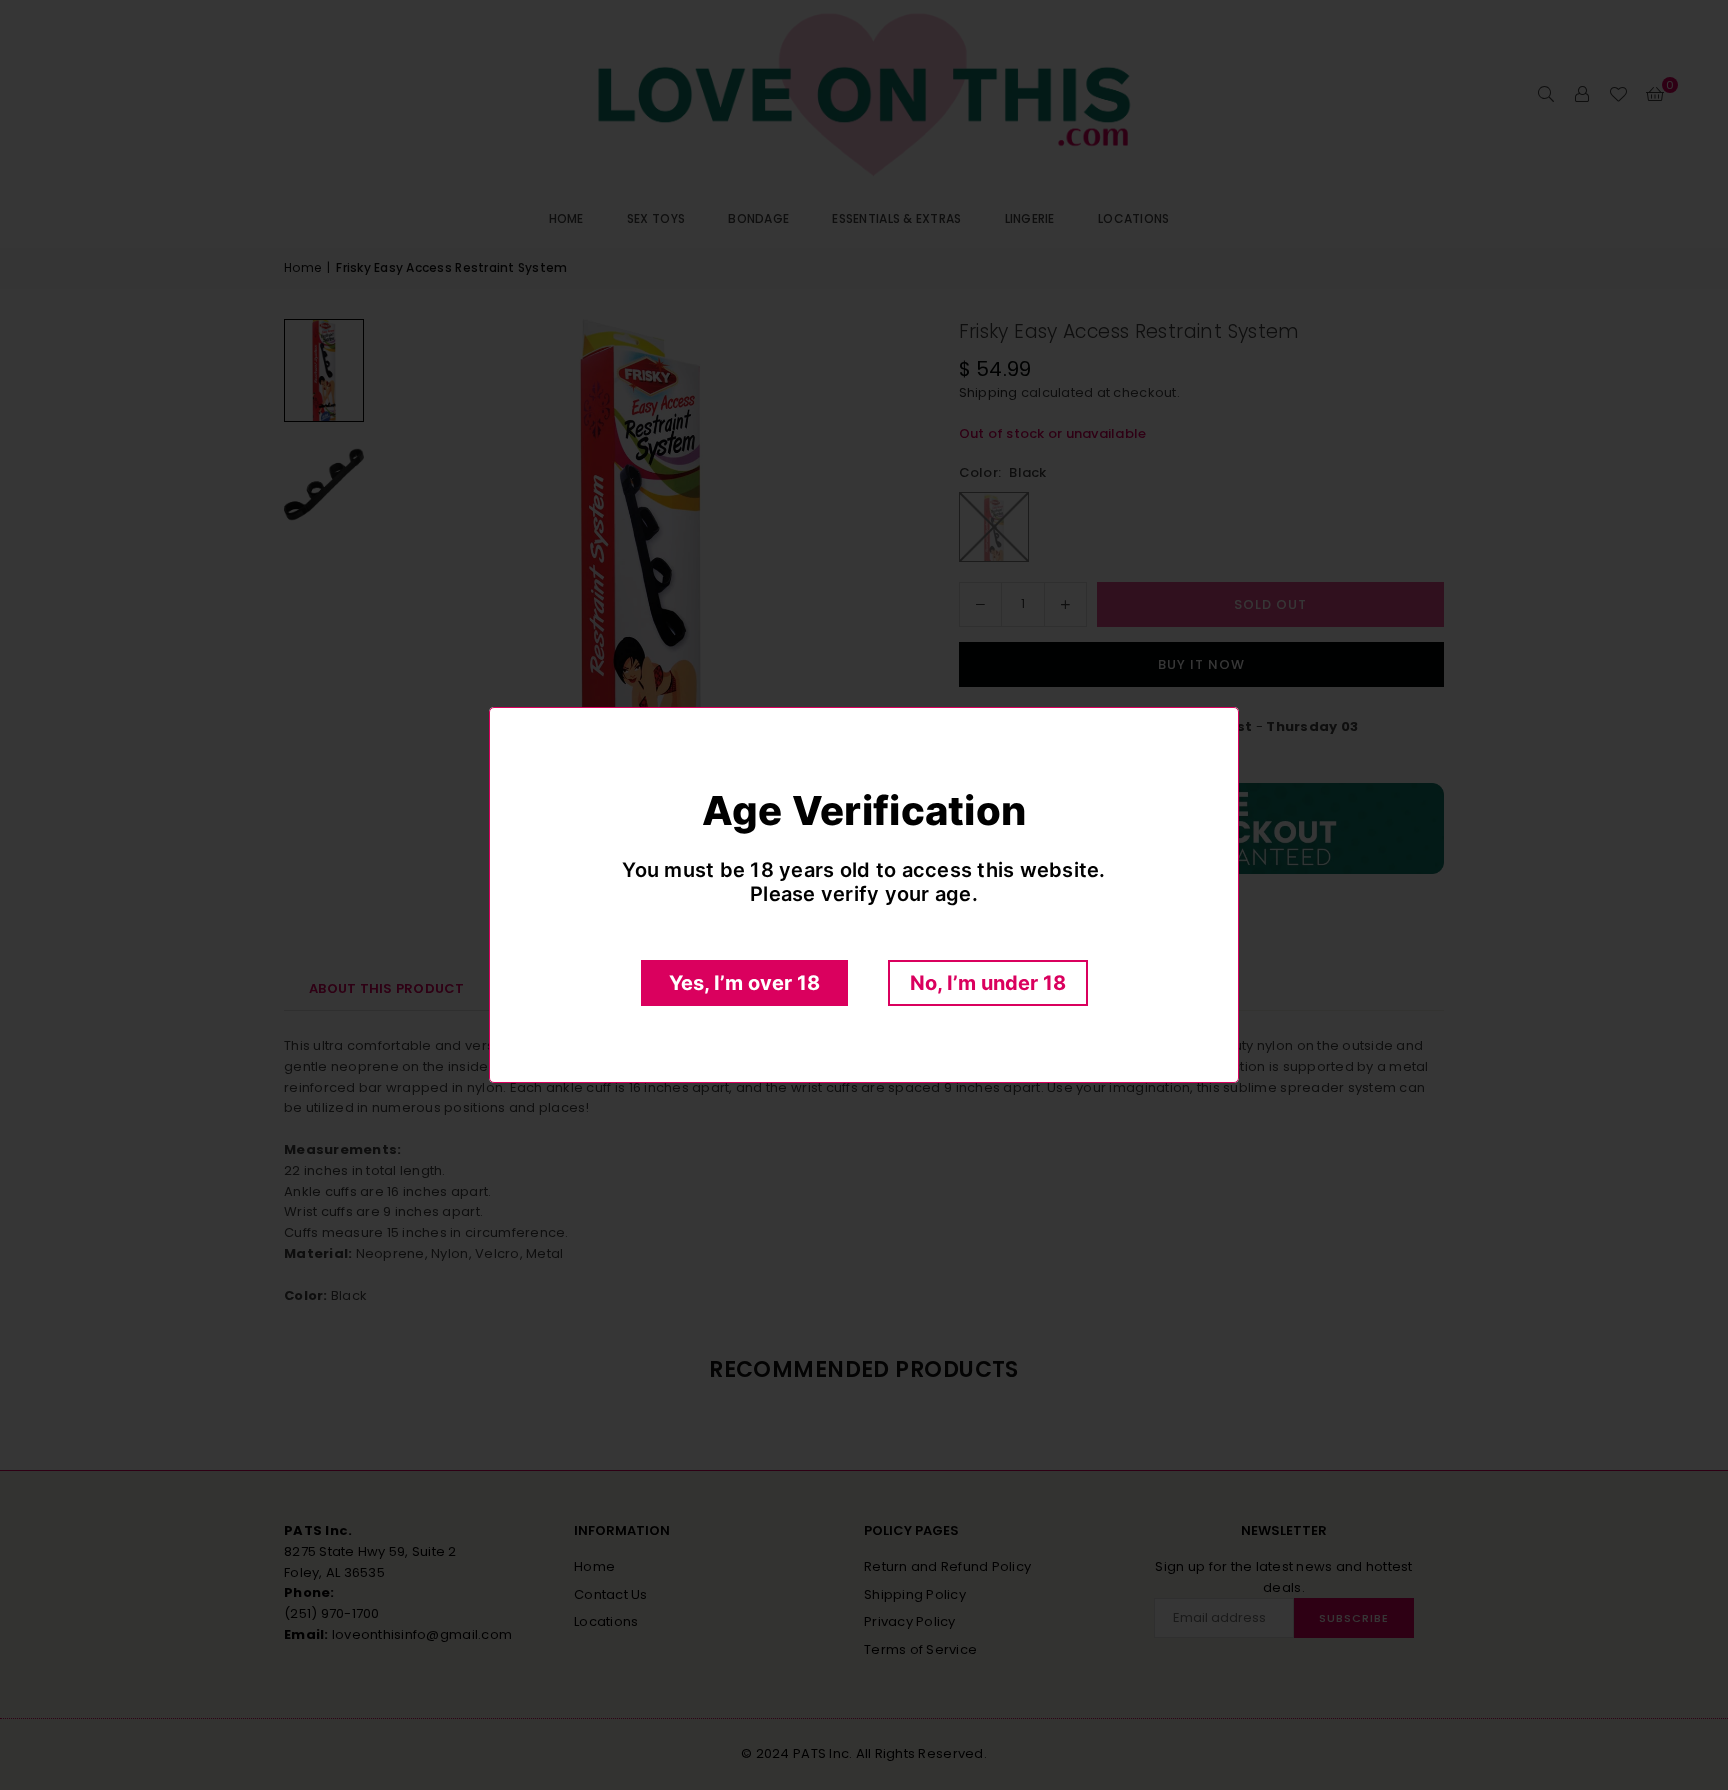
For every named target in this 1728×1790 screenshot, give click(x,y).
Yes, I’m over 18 (744, 983)
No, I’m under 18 (988, 983)
